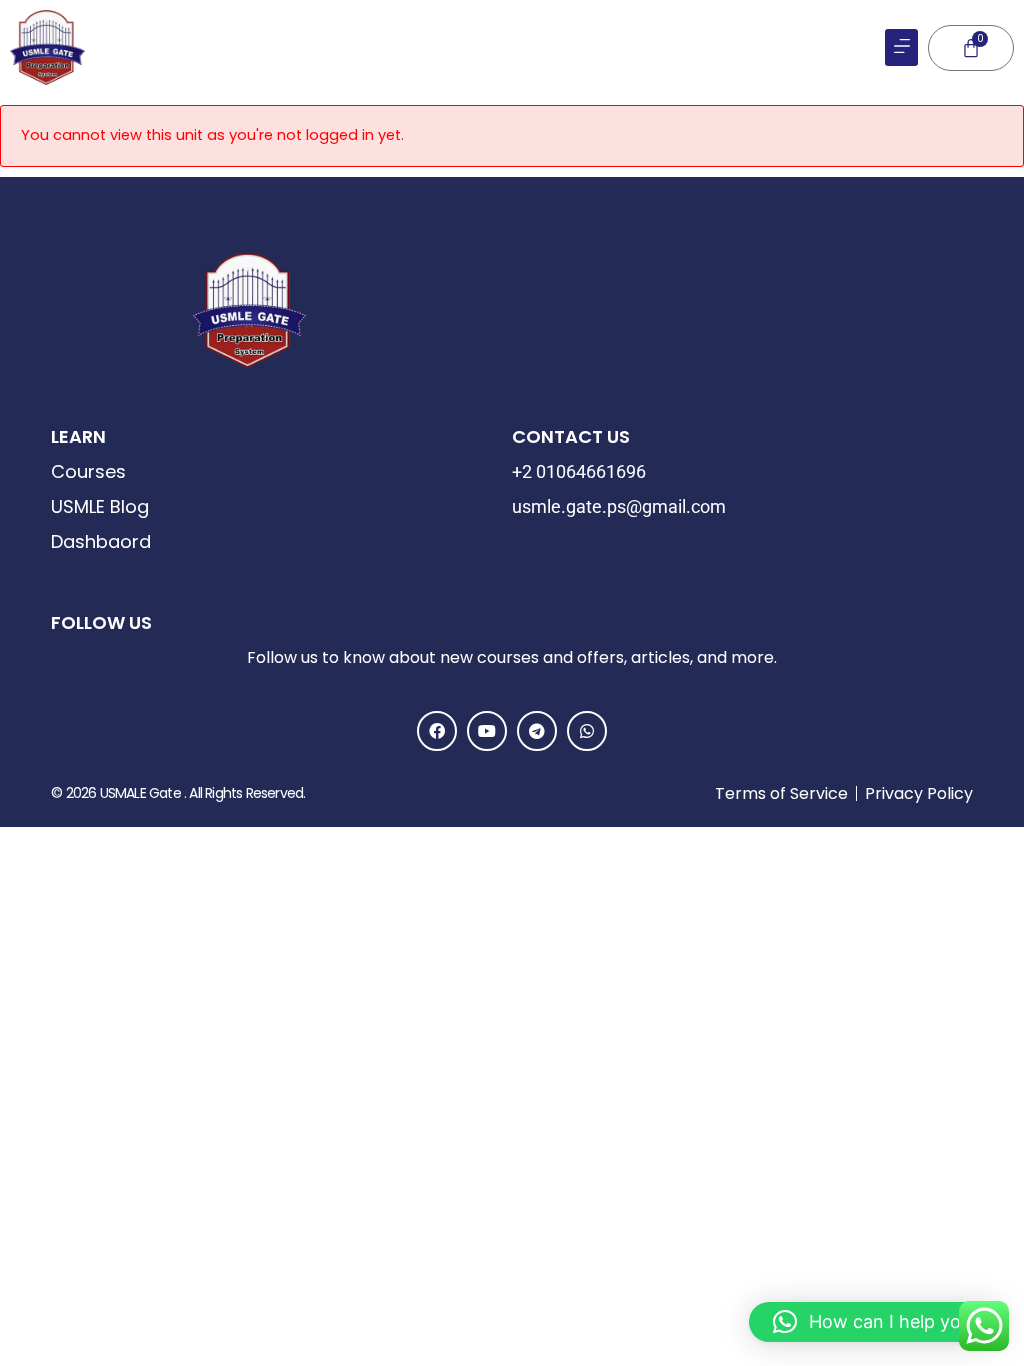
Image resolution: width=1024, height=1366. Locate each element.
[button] (901, 47)
